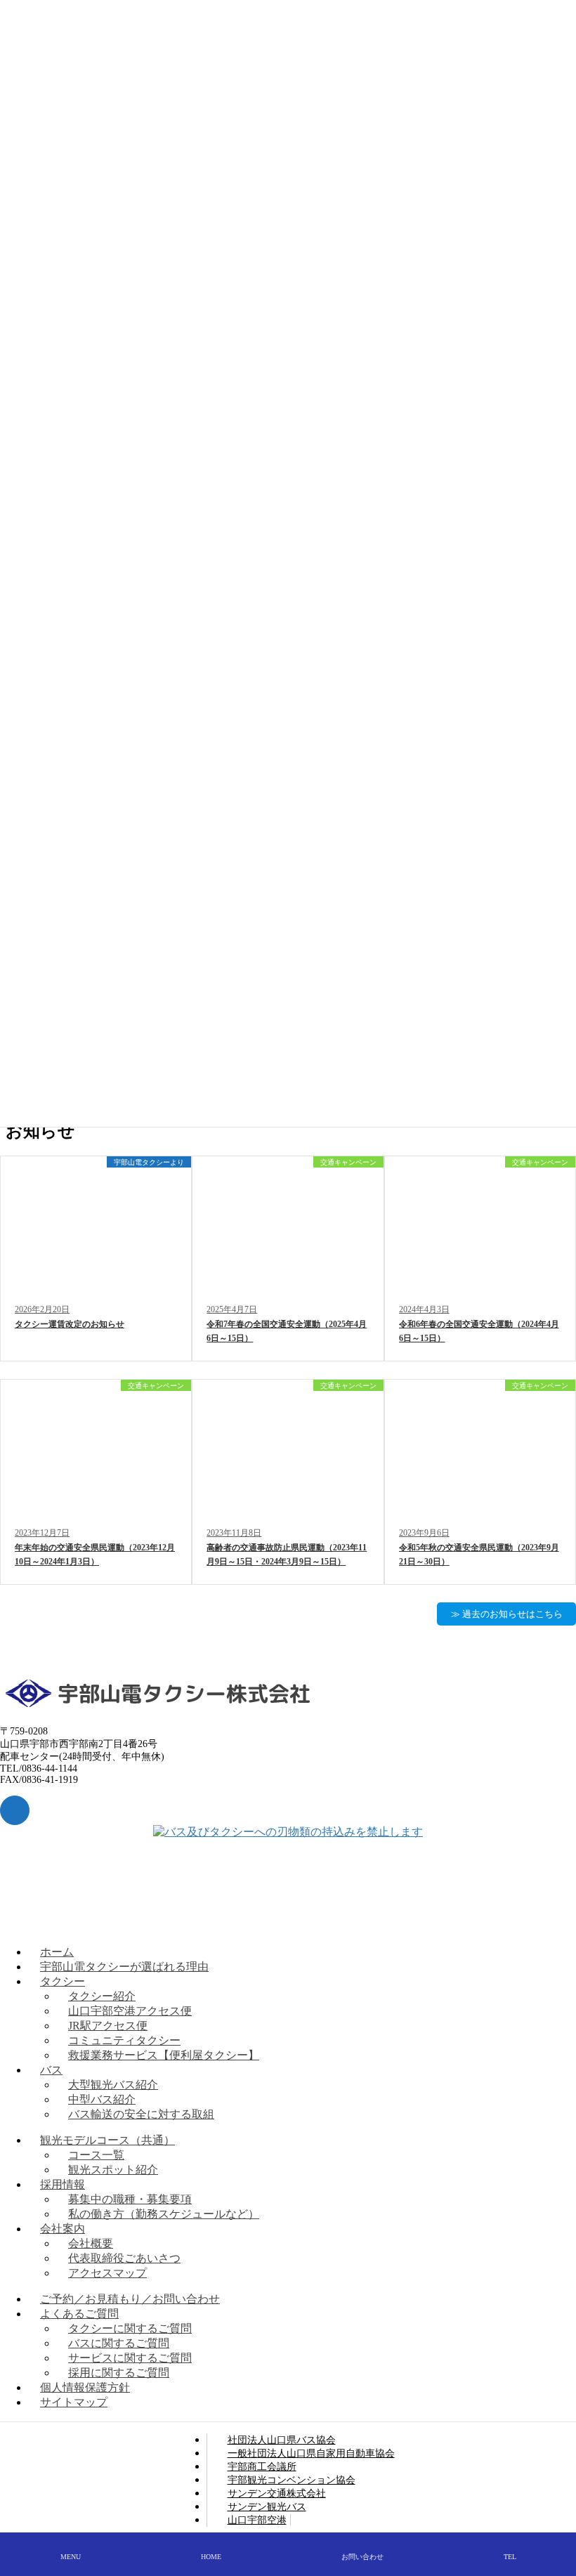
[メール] (15, 1810)
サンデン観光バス (267, 2506)
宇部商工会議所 (262, 2466)
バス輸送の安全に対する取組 (141, 2114)
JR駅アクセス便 (108, 2026)
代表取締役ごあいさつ (124, 2258)
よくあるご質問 (79, 2314)
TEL (510, 2557)
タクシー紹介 (102, 1996)
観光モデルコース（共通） (107, 2140)
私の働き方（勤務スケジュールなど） (164, 2214)
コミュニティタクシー (124, 2040)
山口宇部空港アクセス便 (130, 2011)
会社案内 (63, 2229)
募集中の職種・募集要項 (130, 2199)
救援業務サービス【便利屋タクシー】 (164, 2055)
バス (51, 2070)
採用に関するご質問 (119, 2373)
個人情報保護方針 (85, 2387)
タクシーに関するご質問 (130, 2328)
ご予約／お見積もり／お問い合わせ (130, 2299)
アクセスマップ (107, 2273)
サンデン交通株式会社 (277, 2493)
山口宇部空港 (257, 2520)
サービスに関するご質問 (130, 2358)
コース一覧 (96, 2155)
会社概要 (91, 2243)
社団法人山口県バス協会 (282, 2440)
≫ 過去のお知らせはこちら (507, 1614)
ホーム (57, 1952)
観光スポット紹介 (113, 2170)
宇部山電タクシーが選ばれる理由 (124, 1967)
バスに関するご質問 (119, 2343)
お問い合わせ (362, 2557)
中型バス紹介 (102, 2099)
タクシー (63, 1981)
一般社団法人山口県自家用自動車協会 (311, 2453)
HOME (211, 2557)
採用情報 (63, 2184)
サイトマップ (74, 2402)
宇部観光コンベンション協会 (292, 2480)
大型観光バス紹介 (113, 2085)
